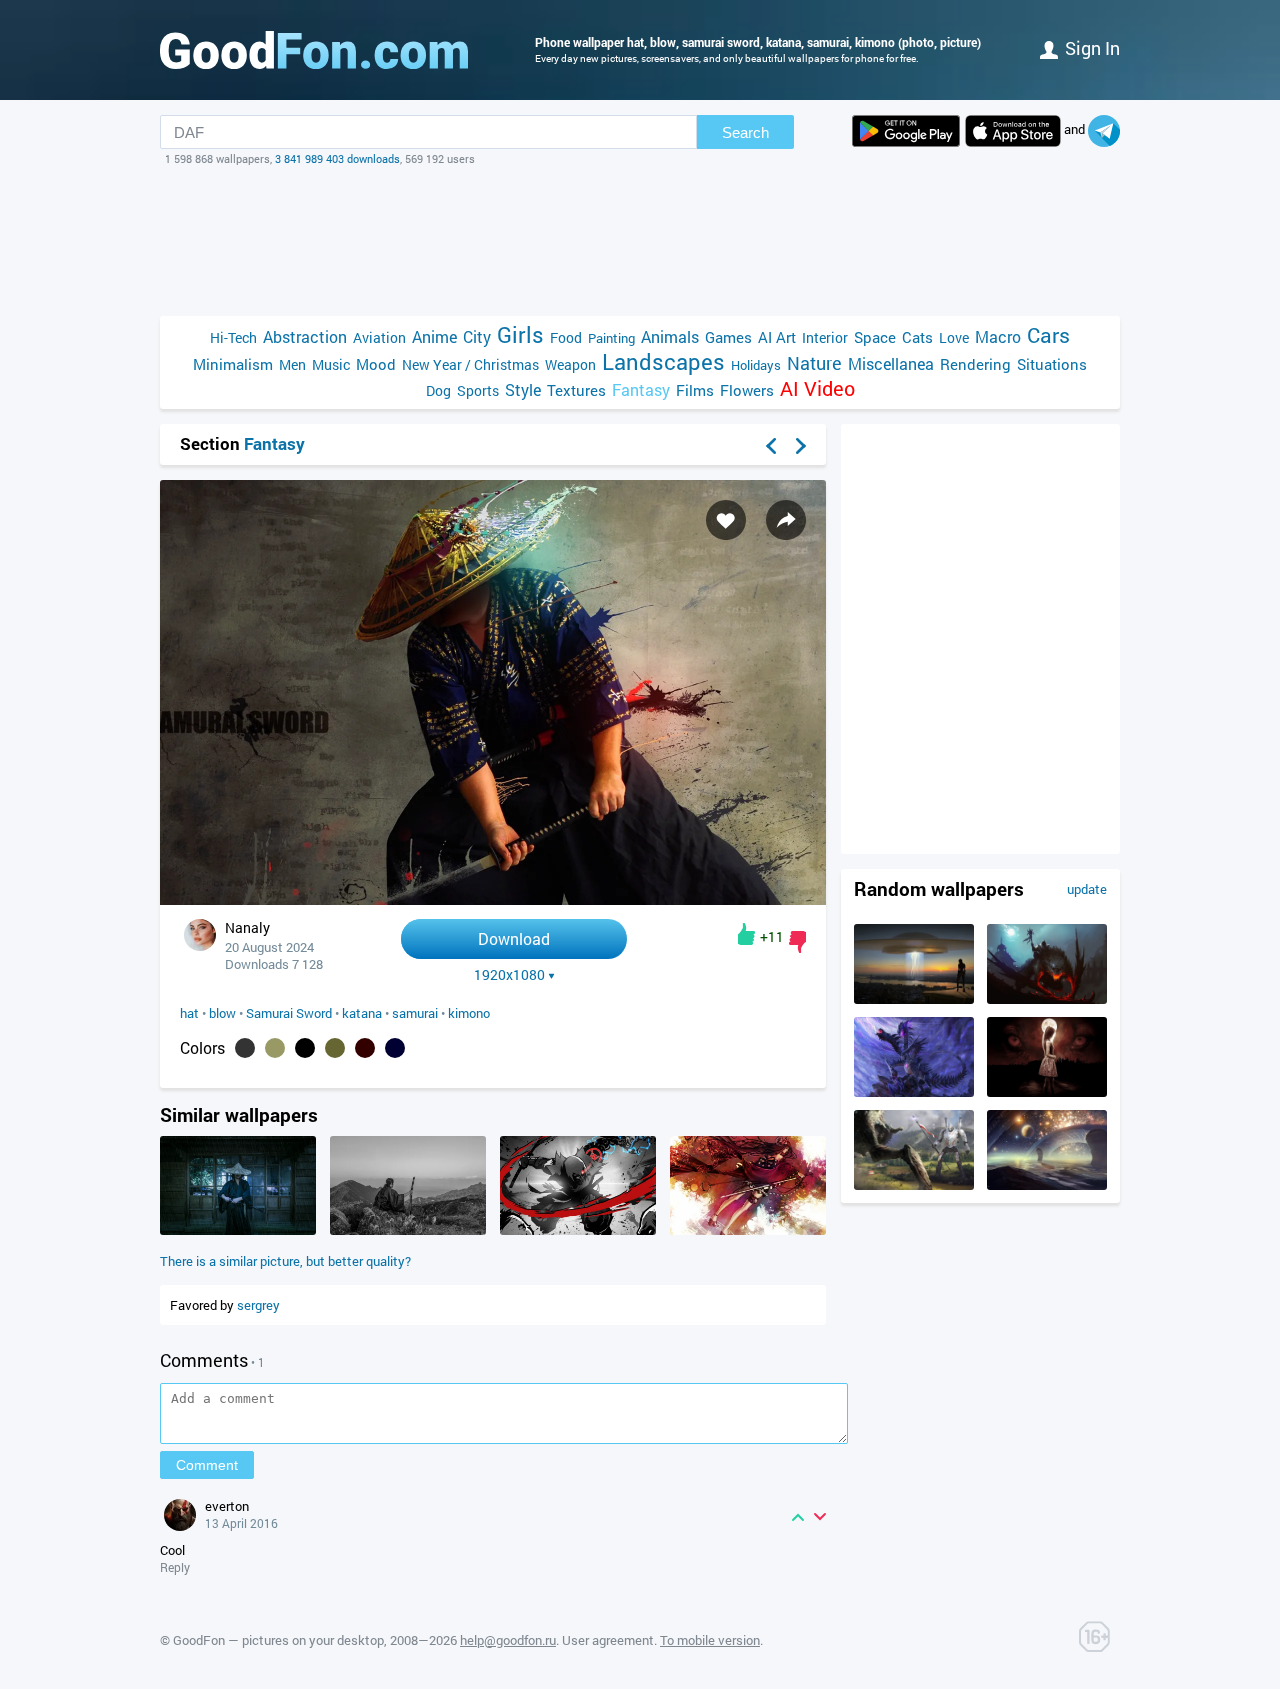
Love (954, 337)
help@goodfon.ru (508, 1640)
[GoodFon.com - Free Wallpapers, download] (314, 50)
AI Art (777, 337)
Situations (1052, 364)
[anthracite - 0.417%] (245, 1048)
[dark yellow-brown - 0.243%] (275, 1048)
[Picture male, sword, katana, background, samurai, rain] (238, 1230)
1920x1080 (509, 975)
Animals (670, 336)
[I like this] (746, 934)
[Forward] (801, 446)
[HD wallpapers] (906, 131)
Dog (438, 390)
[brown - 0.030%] (365, 1048)
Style (523, 389)
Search (745, 132)
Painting (611, 338)
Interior (825, 337)
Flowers (747, 390)
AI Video (817, 388)
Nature (814, 363)
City (477, 336)
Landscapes (663, 361)
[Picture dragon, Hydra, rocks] (914, 1092)
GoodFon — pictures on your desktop (278, 1640)
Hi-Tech (233, 337)
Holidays (756, 365)
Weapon (570, 364)
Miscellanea (891, 363)
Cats (917, 337)
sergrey (258, 1305)
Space (875, 337)
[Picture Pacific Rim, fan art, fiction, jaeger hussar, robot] (914, 1185)
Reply (175, 1567)
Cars (1048, 335)
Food (566, 337)
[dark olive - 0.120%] (335, 1048)
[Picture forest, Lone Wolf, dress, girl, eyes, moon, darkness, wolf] (1047, 1092)
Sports (478, 390)
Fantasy (641, 389)
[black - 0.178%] (305, 1048)
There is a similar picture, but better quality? (285, 1261)
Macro (998, 336)
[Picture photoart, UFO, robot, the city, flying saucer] (914, 999)
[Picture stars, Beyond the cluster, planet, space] (1047, 1185)
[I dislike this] (797, 942)
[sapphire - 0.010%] (395, 1048)
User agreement (608, 1640)
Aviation (379, 337)
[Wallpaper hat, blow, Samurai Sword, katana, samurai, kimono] (493, 899)
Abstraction (305, 336)
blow (222, 1013)
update (1087, 889)
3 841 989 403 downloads (337, 158)
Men (292, 364)
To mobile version (710, 1640)
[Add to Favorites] (726, 520)
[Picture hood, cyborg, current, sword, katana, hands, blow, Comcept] (578, 1230)
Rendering (975, 364)
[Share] (786, 520)
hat (189, 1013)
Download (514, 938)
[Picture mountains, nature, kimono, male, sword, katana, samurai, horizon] (408, 1230)
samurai (415, 1013)
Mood (376, 364)
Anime (434, 336)
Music (331, 364)
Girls (520, 334)
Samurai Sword (289, 1013)
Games (728, 337)
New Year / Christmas (470, 364)
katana (362, 1013)
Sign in (1092, 48)
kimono (469, 1013)
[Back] (771, 446)
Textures (576, 390)
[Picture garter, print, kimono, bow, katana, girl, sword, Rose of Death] (748, 1230)
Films (695, 390)
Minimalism (233, 364)
